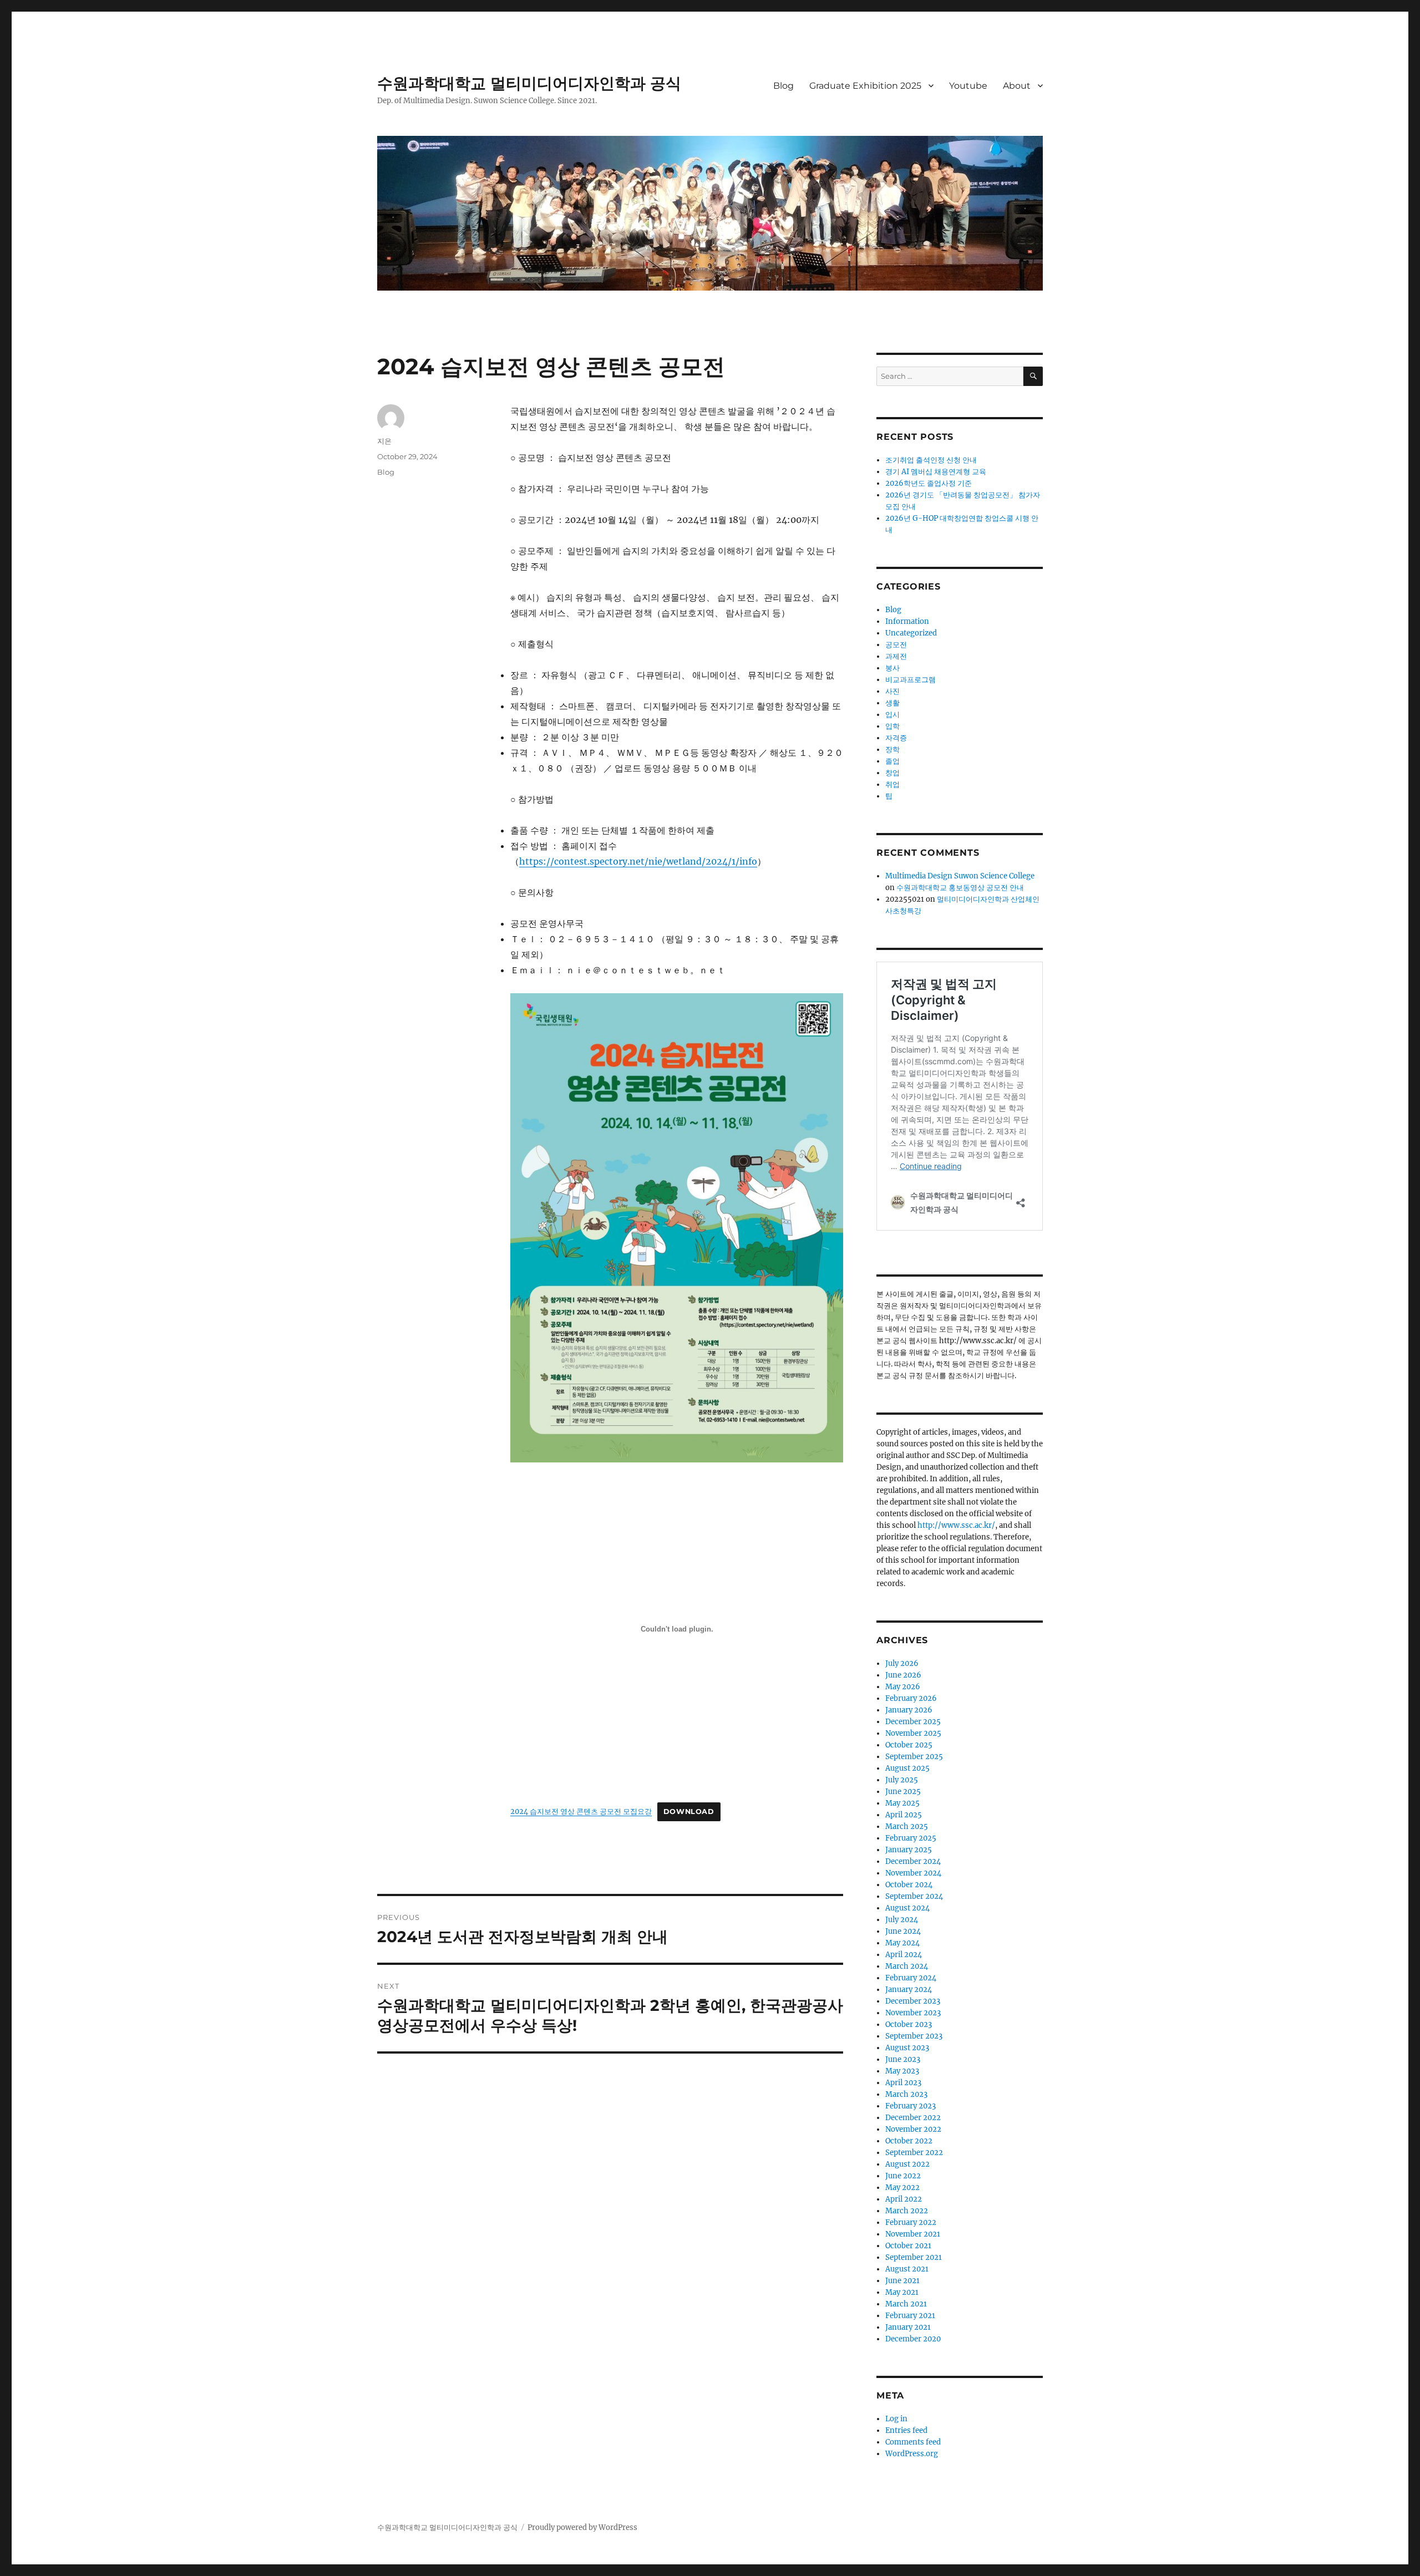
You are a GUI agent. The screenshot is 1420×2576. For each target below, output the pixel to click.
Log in (896, 2419)
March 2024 (907, 1966)
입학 (892, 726)
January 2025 (909, 1850)
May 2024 (902, 1943)
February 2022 (911, 2222)
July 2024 (902, 1920)
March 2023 (906, 2094)
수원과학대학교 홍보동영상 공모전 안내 (960, 888)
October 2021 (908, 2246)
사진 (892, 691)
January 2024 (909, 1990)
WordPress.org (912, 2454)
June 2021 (902, 2281)
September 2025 (914, 1757)
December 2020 (913, 2339)
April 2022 (904, 2199)
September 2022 (914, 2153)
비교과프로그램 (911, 680)
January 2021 (908, 2327)
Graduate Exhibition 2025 (865, 86)
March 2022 (907, 2211)
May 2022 (902, 2188)
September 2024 (914, 1896)
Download (689, 1812)
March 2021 (906, 2304)
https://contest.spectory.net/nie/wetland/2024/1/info (638, 861)
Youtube (968, 86)
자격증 (896, 738)
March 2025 (907, 1826)
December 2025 (913, 1722)
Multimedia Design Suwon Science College (960, 876)
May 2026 (903, 1687)
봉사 (892, 668)
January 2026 (909, 1710)
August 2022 (907, 2164)
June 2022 (903, 2176)
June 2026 (903, 1675)
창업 (892, 773)
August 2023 (907, 2048)
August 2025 (907, 1768)
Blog (783, 86)
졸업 (892, 761)
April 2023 (903, 2083)
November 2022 (913, 2129)
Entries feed (906, 2430)
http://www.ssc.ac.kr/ (956, 1525)
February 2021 (910, 2316)
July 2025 (902, 1780)
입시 (892, 715)
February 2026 (911, 1698)
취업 (892, 784)
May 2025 (902, 1803)
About (1017, 86)
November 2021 (913, 2234)
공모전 (896, 645)
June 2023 (903, 2059)
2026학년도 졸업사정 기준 (929, 483)
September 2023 (914, 2036)
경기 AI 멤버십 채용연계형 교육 (936, 472)
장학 (892, 750)
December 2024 (913, 1861)
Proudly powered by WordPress (582, 2527)
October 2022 (909, 2141)
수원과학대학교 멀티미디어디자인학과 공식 (529, 83)
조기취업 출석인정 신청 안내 (931, 460)
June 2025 (903, 1792)
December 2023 (913, 2001)
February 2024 (911, 1978)
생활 (892, 703)
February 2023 (911, 2106)
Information (907, 621)
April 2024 (904, 1955)
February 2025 (911, 1838)
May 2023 (902, 2071)
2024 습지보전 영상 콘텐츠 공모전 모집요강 (581, 1811)
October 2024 (909, 1885)
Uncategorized (911, 633)
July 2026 (902, 1663)
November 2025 (913, 1733)
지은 (384, 441)
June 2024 (903, 1931)
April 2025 (904, 1815)
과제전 (896, 656)
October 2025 (909, 1745)
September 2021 (914, 2257)
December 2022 (913, 2118)
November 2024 (913, 1873)
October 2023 (909, 2024)
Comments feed (913, 2442)
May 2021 (902, 2292)
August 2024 (907, 1908)
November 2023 (913, 2013)
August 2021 (907, 2269)
